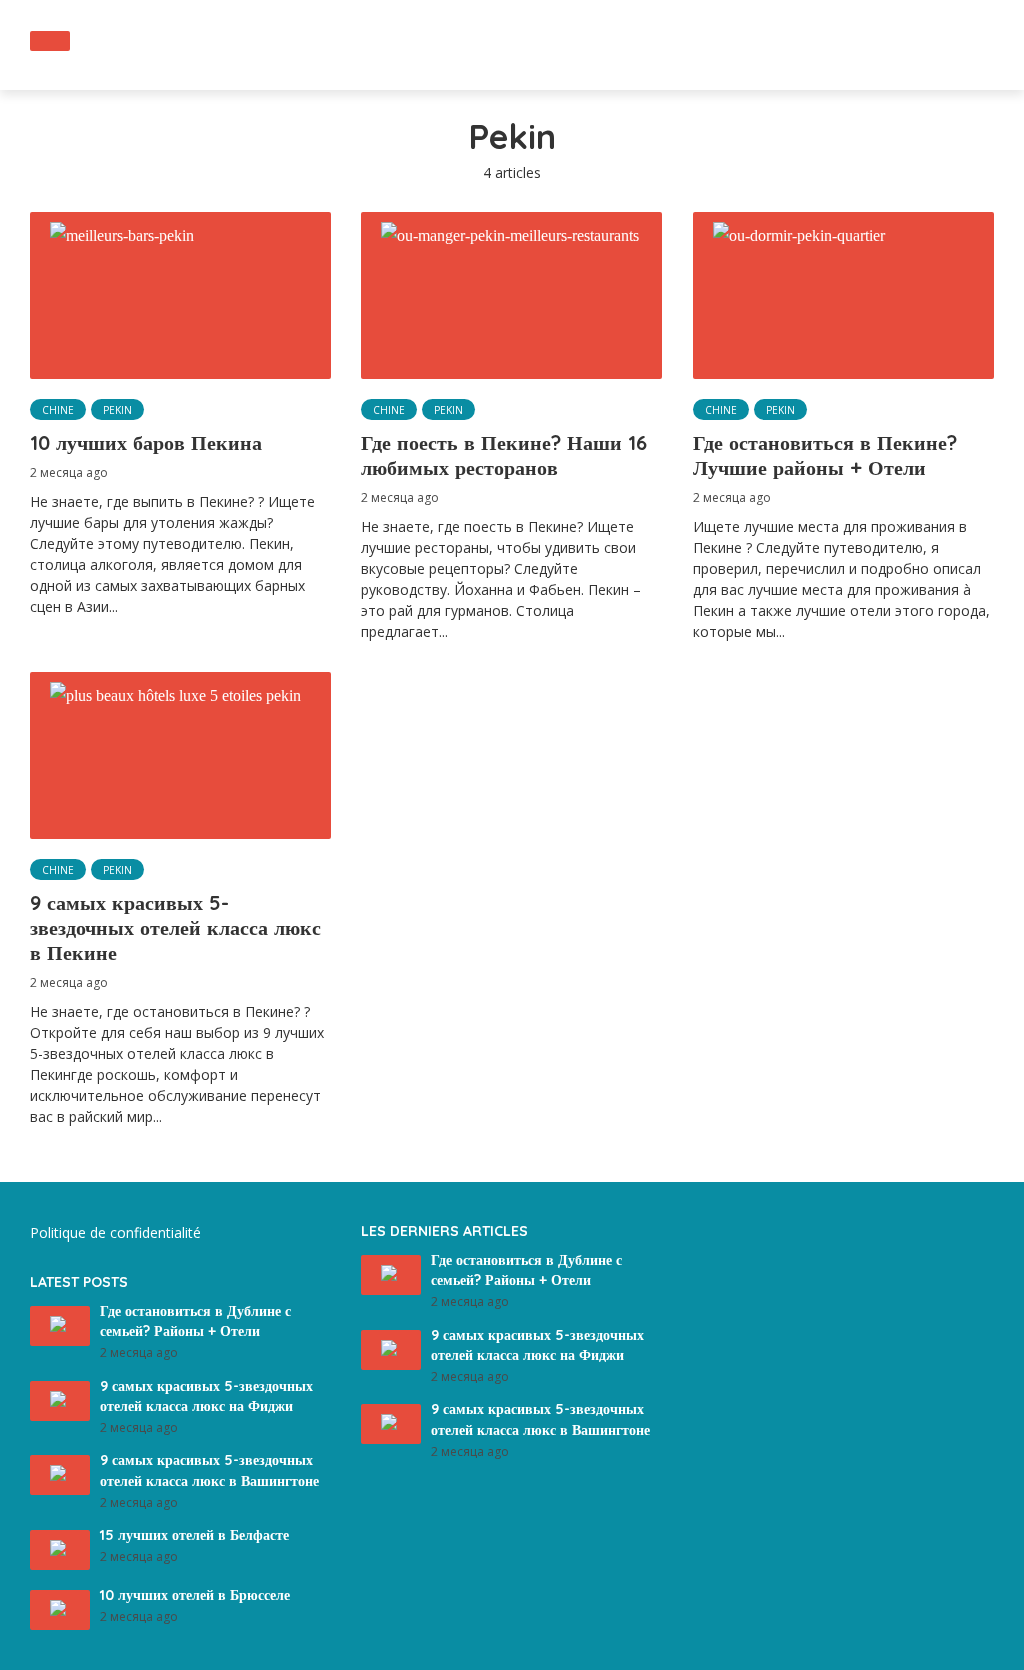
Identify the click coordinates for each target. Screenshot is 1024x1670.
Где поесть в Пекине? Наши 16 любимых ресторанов (504, 455)
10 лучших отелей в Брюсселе (195, 1595)
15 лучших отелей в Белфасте (194, 1535)
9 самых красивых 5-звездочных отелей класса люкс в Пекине (175, 927)
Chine (58, 410)
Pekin (117, 410)
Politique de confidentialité (115, 1232)
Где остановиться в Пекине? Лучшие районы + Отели (825, 455)
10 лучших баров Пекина (146, 442)
